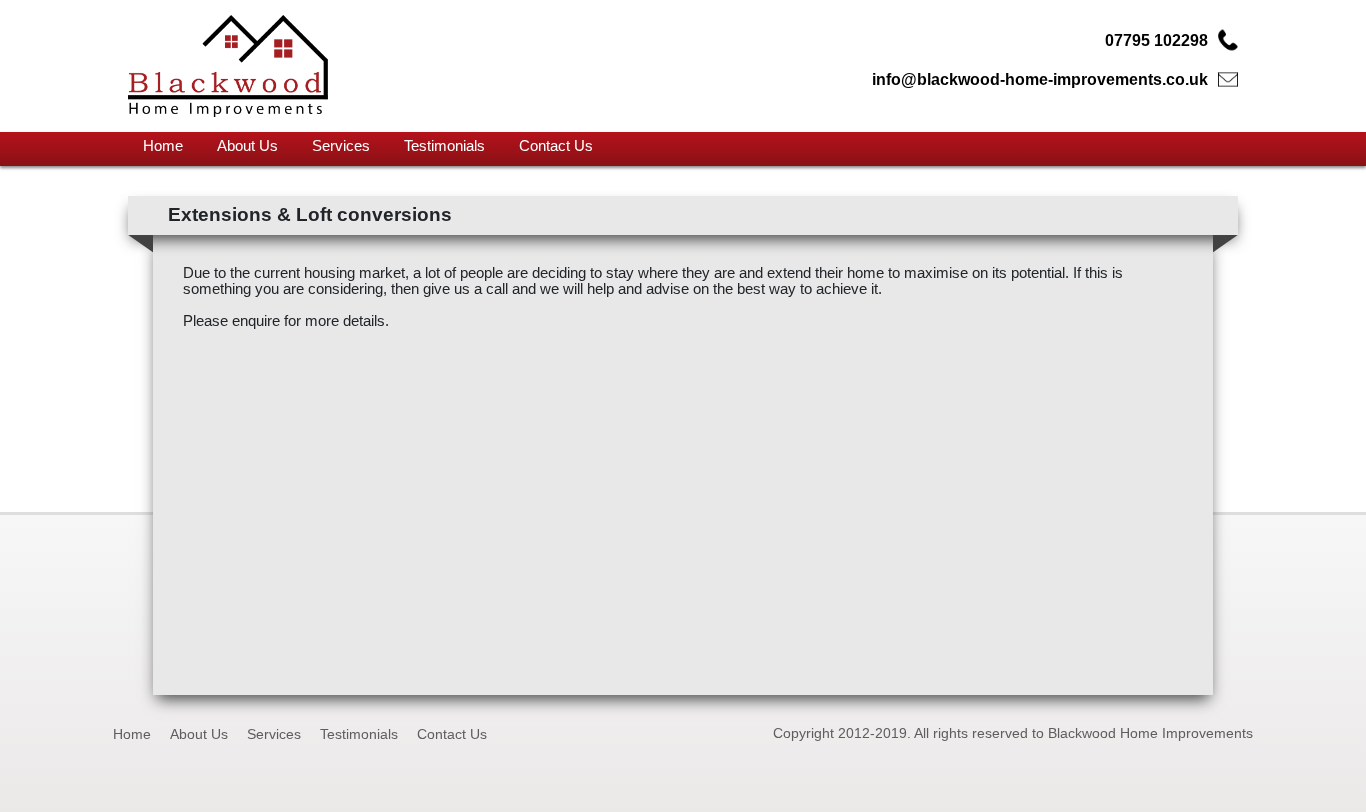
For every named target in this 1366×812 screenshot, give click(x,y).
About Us (247, 146)
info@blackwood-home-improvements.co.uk (1040, 79)
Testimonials (444, 146)
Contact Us (556, 146)
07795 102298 (1156, 40)
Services (341, 146)
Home (163, 146)
